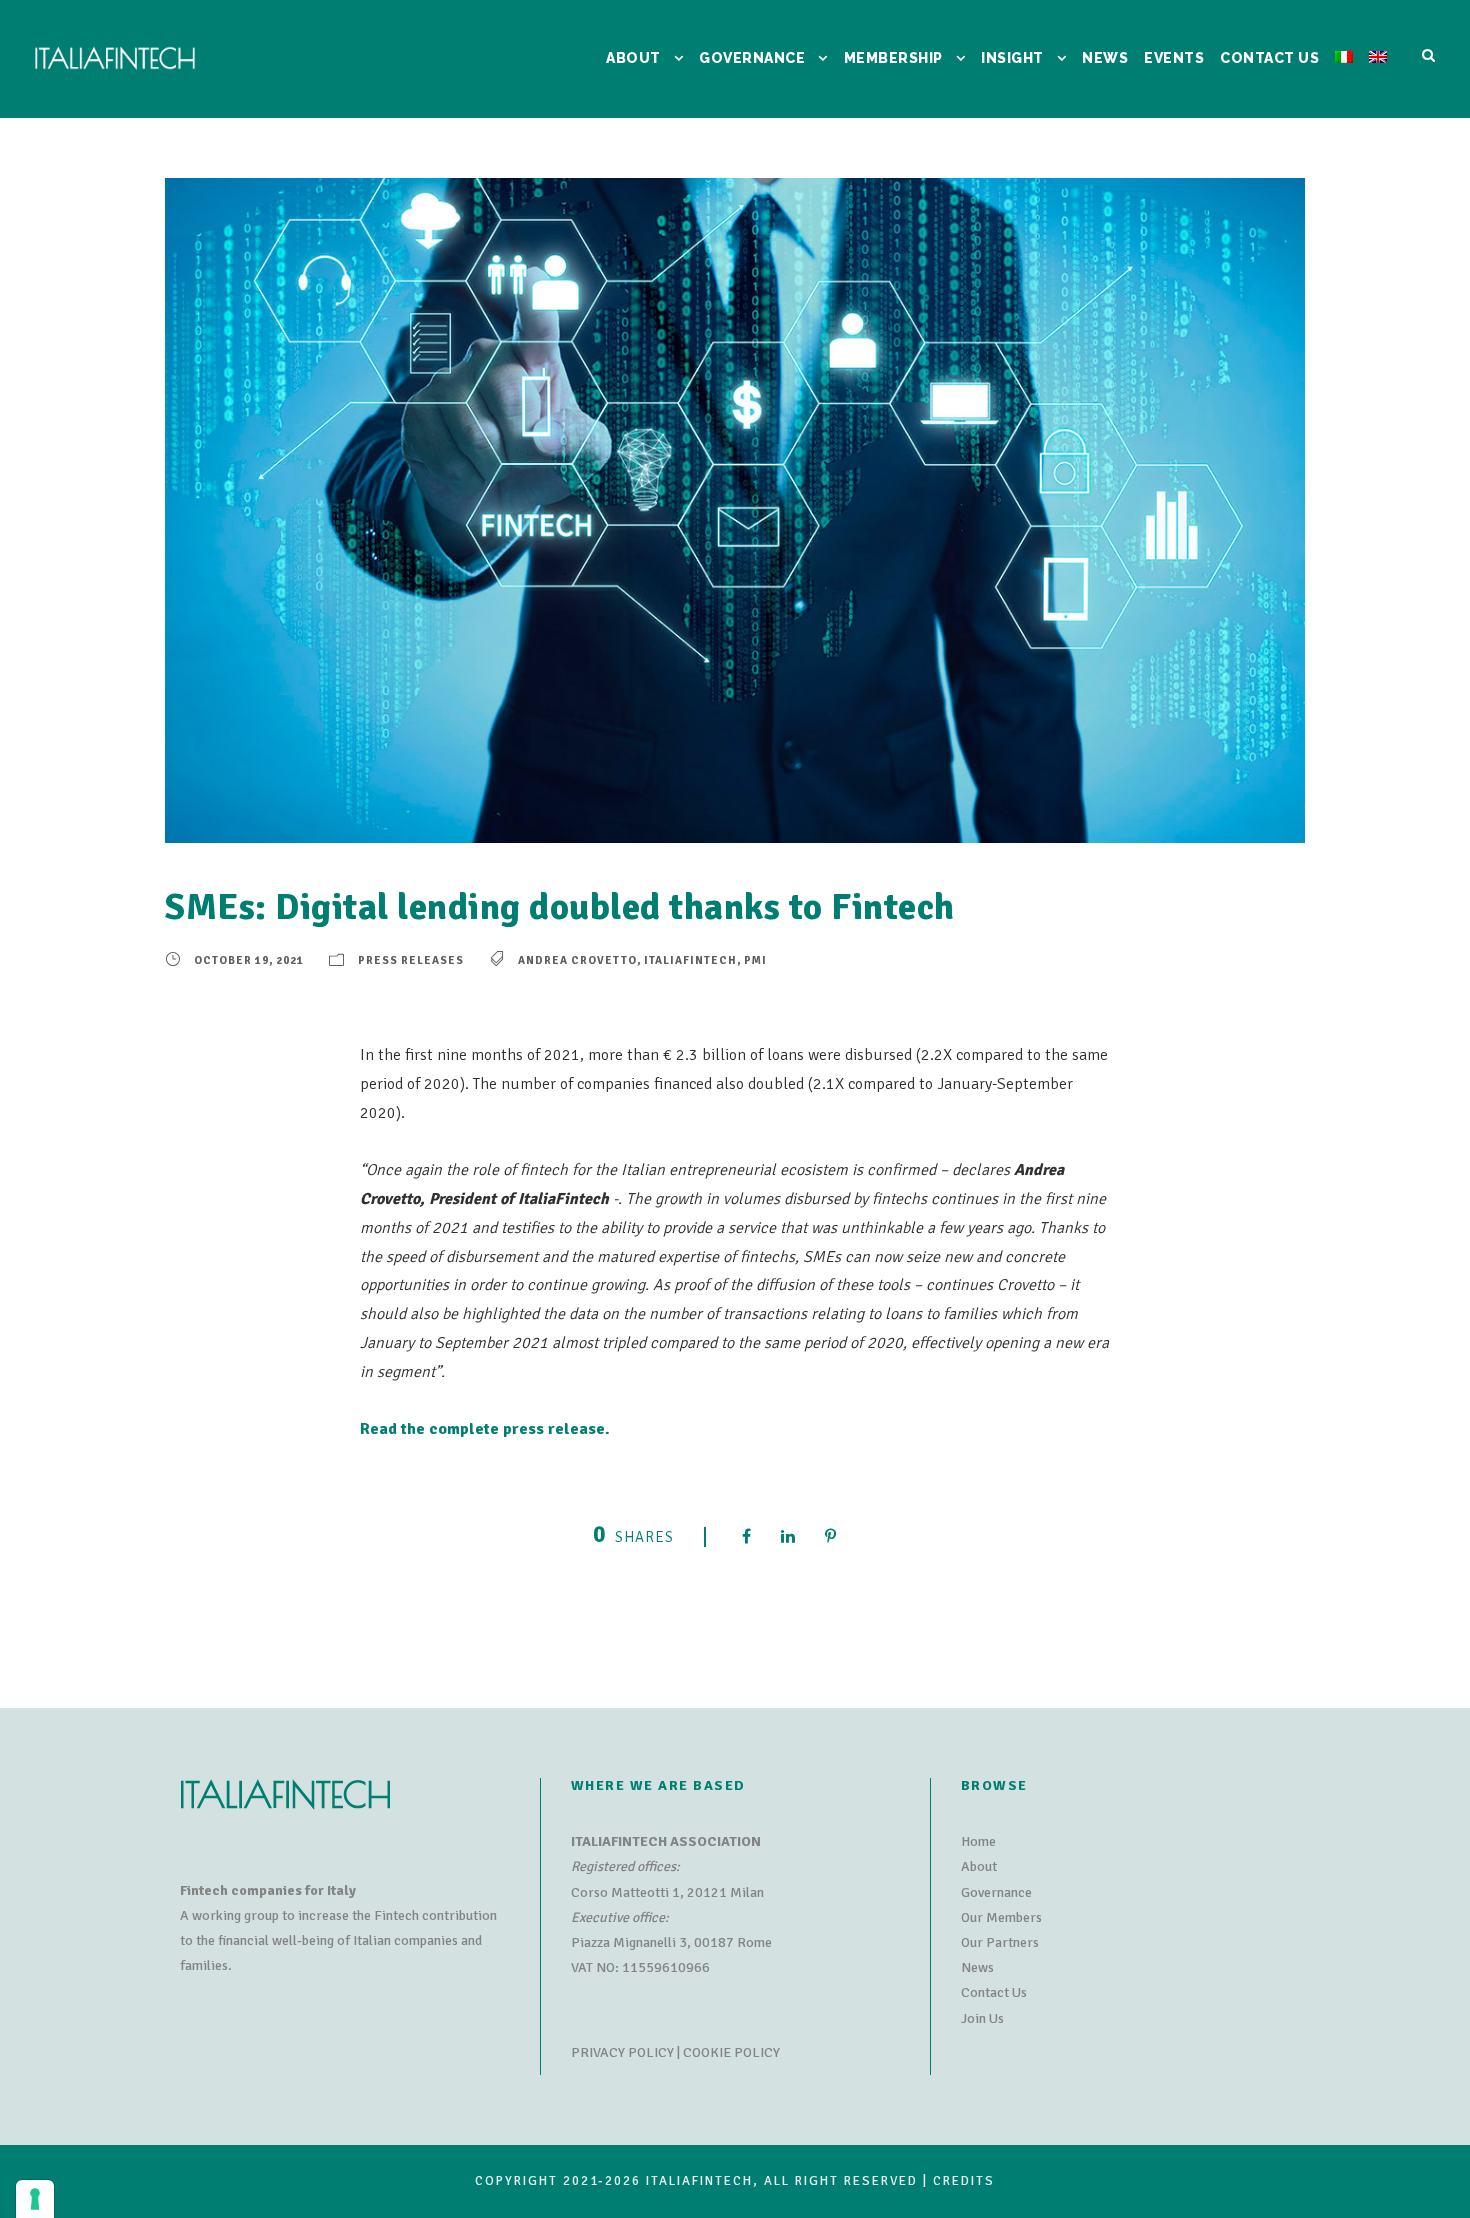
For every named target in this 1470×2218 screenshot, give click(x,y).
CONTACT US (1269, 58)
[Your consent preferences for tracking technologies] (35, 2199)
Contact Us (994, 1992)
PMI (755, 960)
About (979, 1866)
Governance (996, 1892)
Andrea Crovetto (577, 960)
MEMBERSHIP (893, 58)
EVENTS (1174, 58)
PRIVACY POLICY (622, 2052)
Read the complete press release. (485, 1429)
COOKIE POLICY (731, 2052)
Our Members (1001, 1917)
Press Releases (411, 960)
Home (978, 1841)
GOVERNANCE (752, 58)
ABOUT (633, 58)
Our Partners (1000, 1942)
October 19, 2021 (249, 960)
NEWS (1105, 58)
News (977, 1967)
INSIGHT (1012, 58)
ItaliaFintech (690, 960)
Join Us (982, 2018)
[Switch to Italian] (1344, 82)
